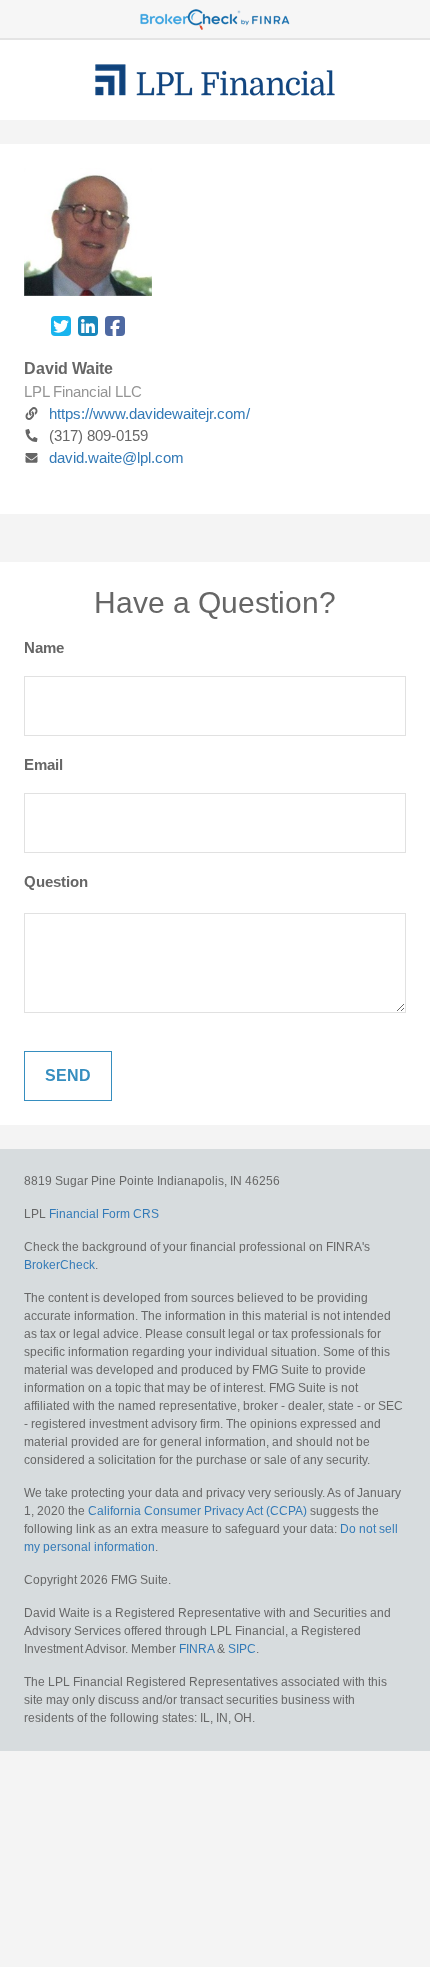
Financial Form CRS (104, 1214)
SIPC (242, 1649)
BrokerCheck (59, 1265)
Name (44, 647)
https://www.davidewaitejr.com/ (149, 413)
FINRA (196, 1649)
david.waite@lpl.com (116, 457)
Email (43, 764)
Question (56, 881)
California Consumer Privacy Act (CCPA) (197, 1511)
